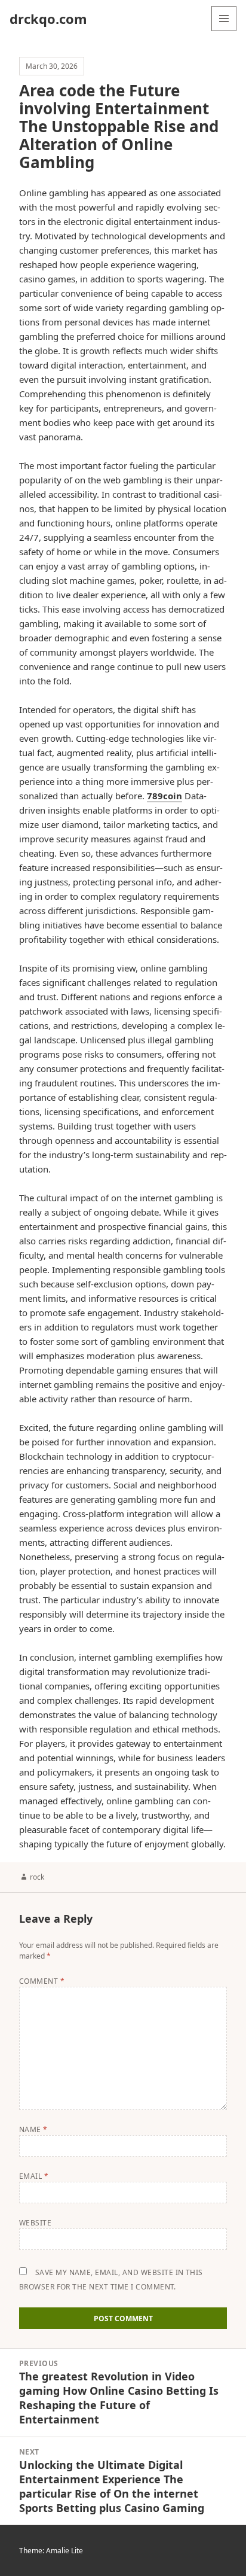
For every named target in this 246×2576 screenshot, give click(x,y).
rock (37, 1877)
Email (34, 2176)
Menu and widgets (224, 31)
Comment (42, 1981)
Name (33, 2129)
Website (35, 2223)
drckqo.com (48, 19)
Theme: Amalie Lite (51, 2551)
